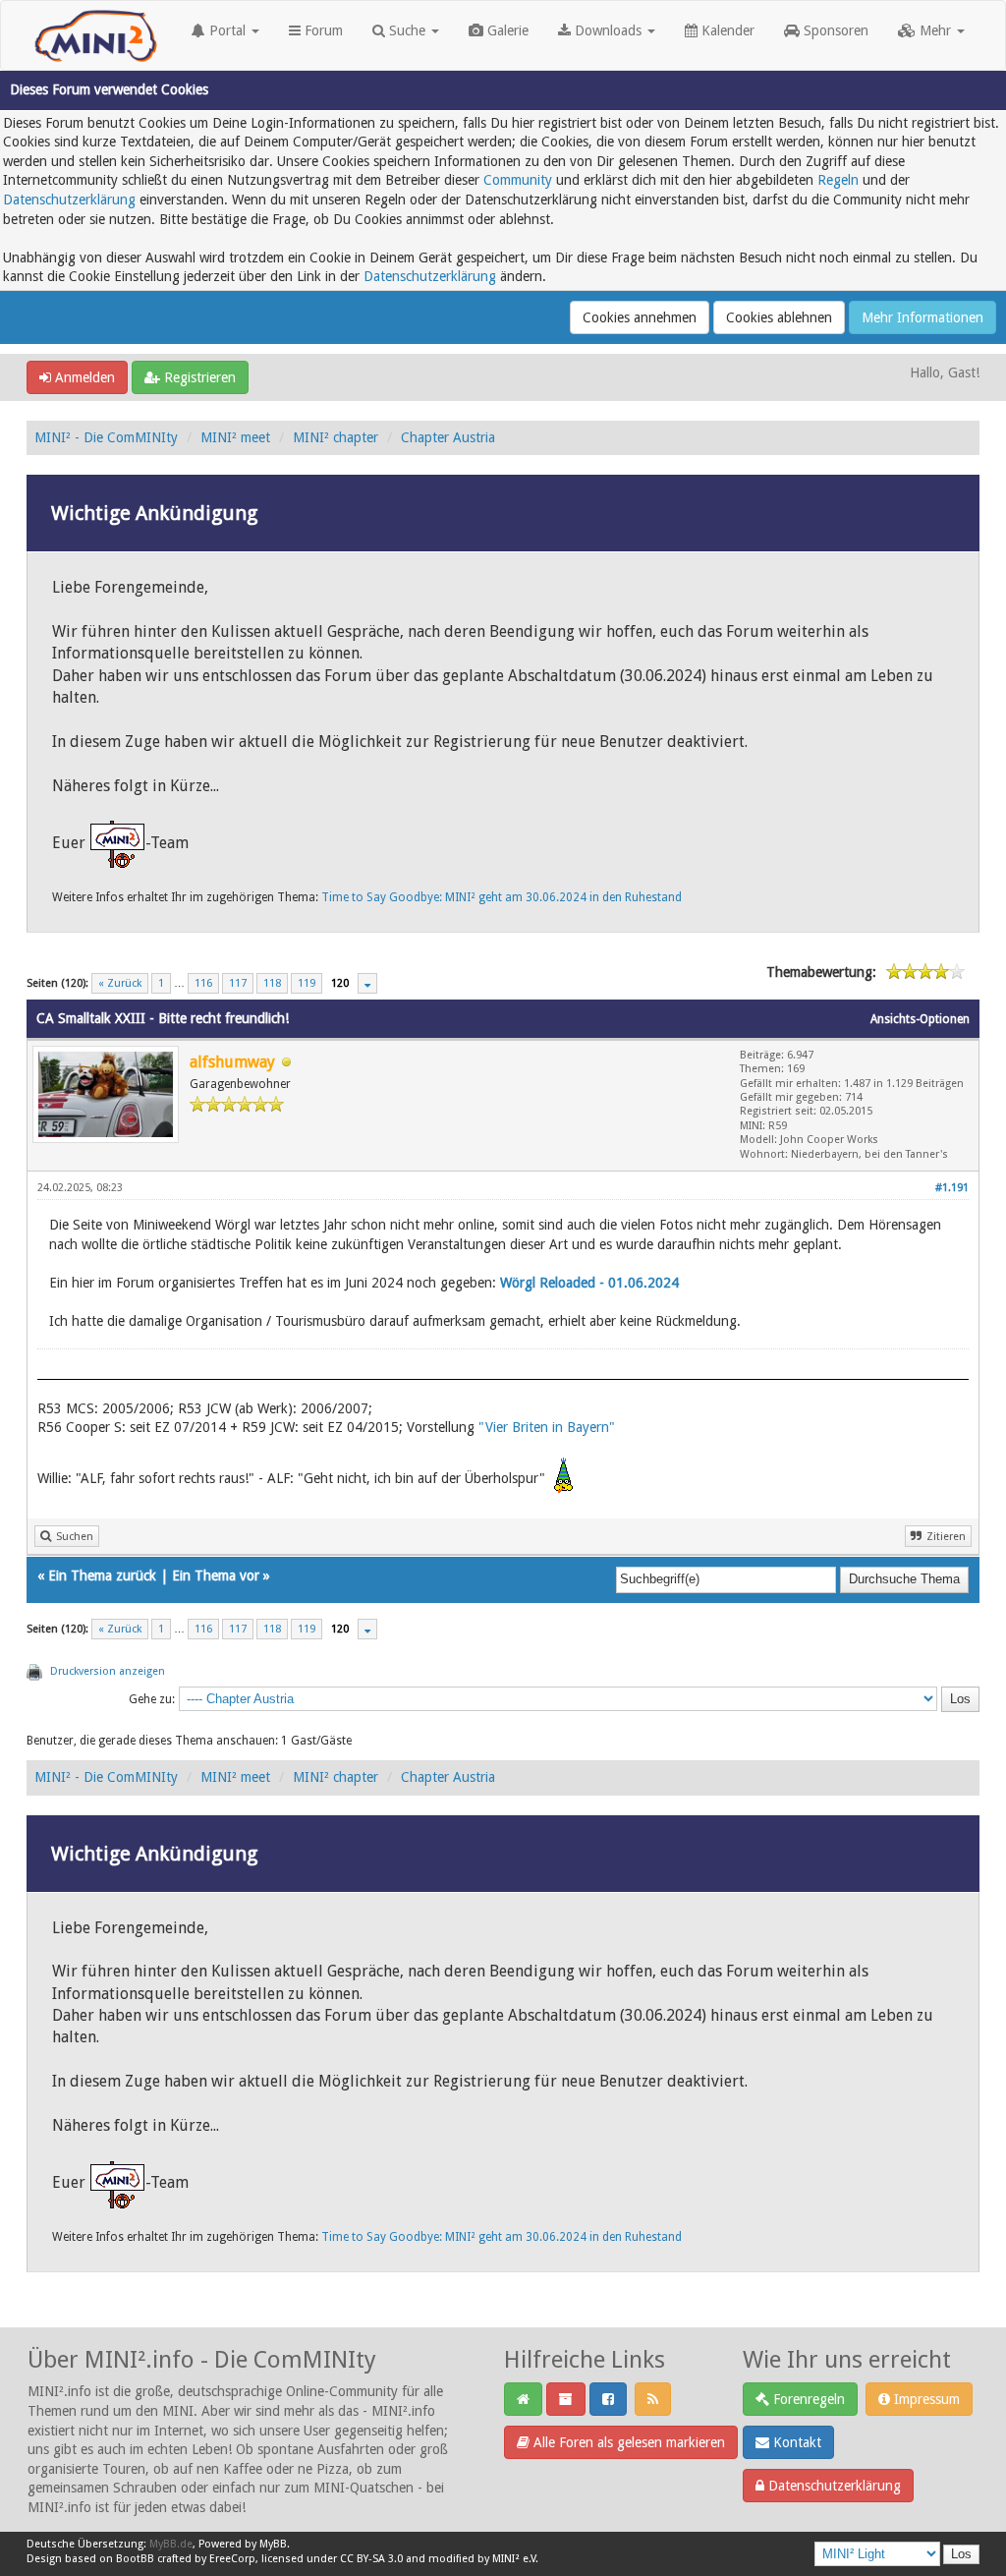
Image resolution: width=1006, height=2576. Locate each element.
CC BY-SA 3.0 (371, 2559)
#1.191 (952, 1188)
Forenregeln (807, 2399)
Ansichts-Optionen (920, 1019)
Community (518, 180)
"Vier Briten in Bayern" (547, 1427)
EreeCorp (232, 2559)
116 (203, 983)
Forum (322, 30)
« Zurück (120, 983)
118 (272, 983)
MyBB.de (171, 2544)
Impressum (925, 2399)
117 (238, 983)
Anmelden (83, 377)
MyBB (273, 2544)
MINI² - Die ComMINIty (106, 437)
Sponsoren (834, 30)
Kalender (726, 30)
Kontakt (795, 2442)
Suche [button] (407, 30)
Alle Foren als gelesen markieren (627, 2442)
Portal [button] (227, 30)
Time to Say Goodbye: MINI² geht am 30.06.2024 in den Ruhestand (502, 897)
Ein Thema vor (216, 1575)
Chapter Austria (448, 437)
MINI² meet (235, 437)
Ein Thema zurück (102, 1575)
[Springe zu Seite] (367, 983)
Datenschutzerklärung (69, 200)
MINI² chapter (335, 437)
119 (307, 983)
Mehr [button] (935, 30)
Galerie (506, 30)
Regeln (838, 180)
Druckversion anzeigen (108, 1671)
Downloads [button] (608, 30)
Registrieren (198, 377)
